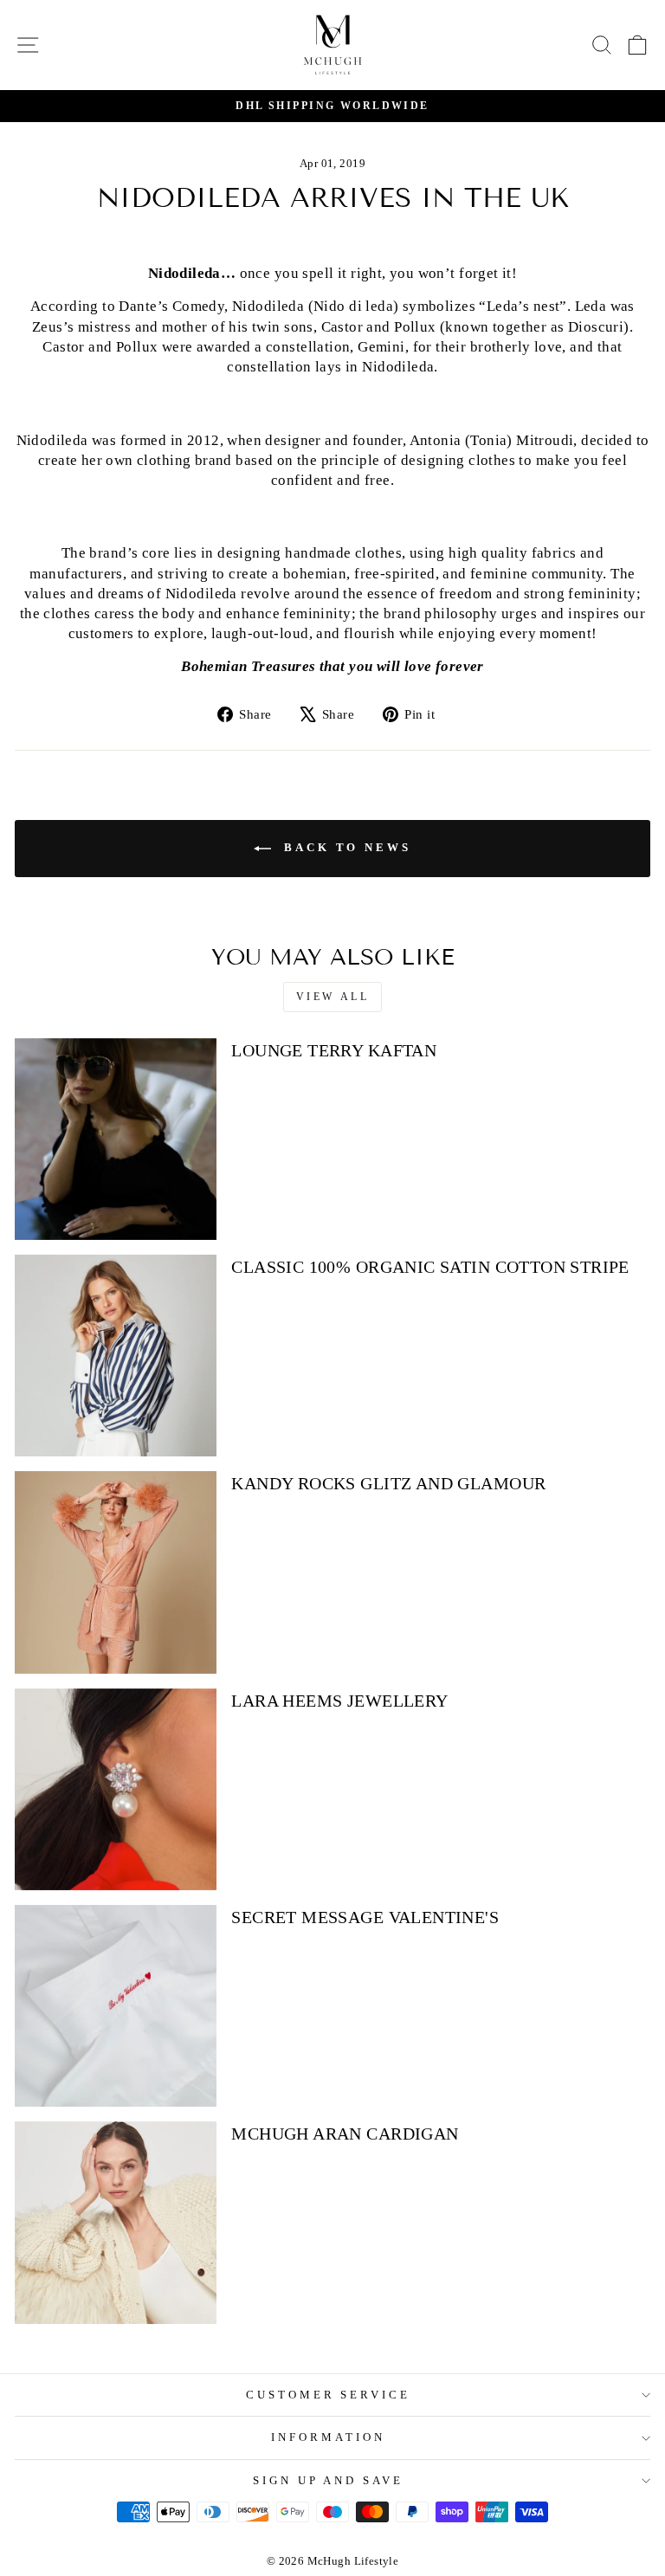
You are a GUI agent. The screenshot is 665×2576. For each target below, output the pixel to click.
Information (328, 2437)
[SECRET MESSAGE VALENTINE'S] (116, 2006)
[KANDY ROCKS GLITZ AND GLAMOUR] (116, 1572)
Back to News (345, 847)
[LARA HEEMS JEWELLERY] (116, 1789)
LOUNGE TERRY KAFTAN (334, 1050)
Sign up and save (329, 2480)
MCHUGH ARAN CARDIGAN (345, 2134)
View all (333, 997)
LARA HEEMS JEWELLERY (339, 1701)
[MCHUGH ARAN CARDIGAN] (116, 2222)
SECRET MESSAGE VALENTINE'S (365, 1917)
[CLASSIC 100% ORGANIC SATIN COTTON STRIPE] (116, 1356)
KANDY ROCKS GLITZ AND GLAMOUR (388, 1483)
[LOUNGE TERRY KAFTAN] (116, 1139)
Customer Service (329, 2395)
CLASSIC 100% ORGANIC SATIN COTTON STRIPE (430, 1267)
